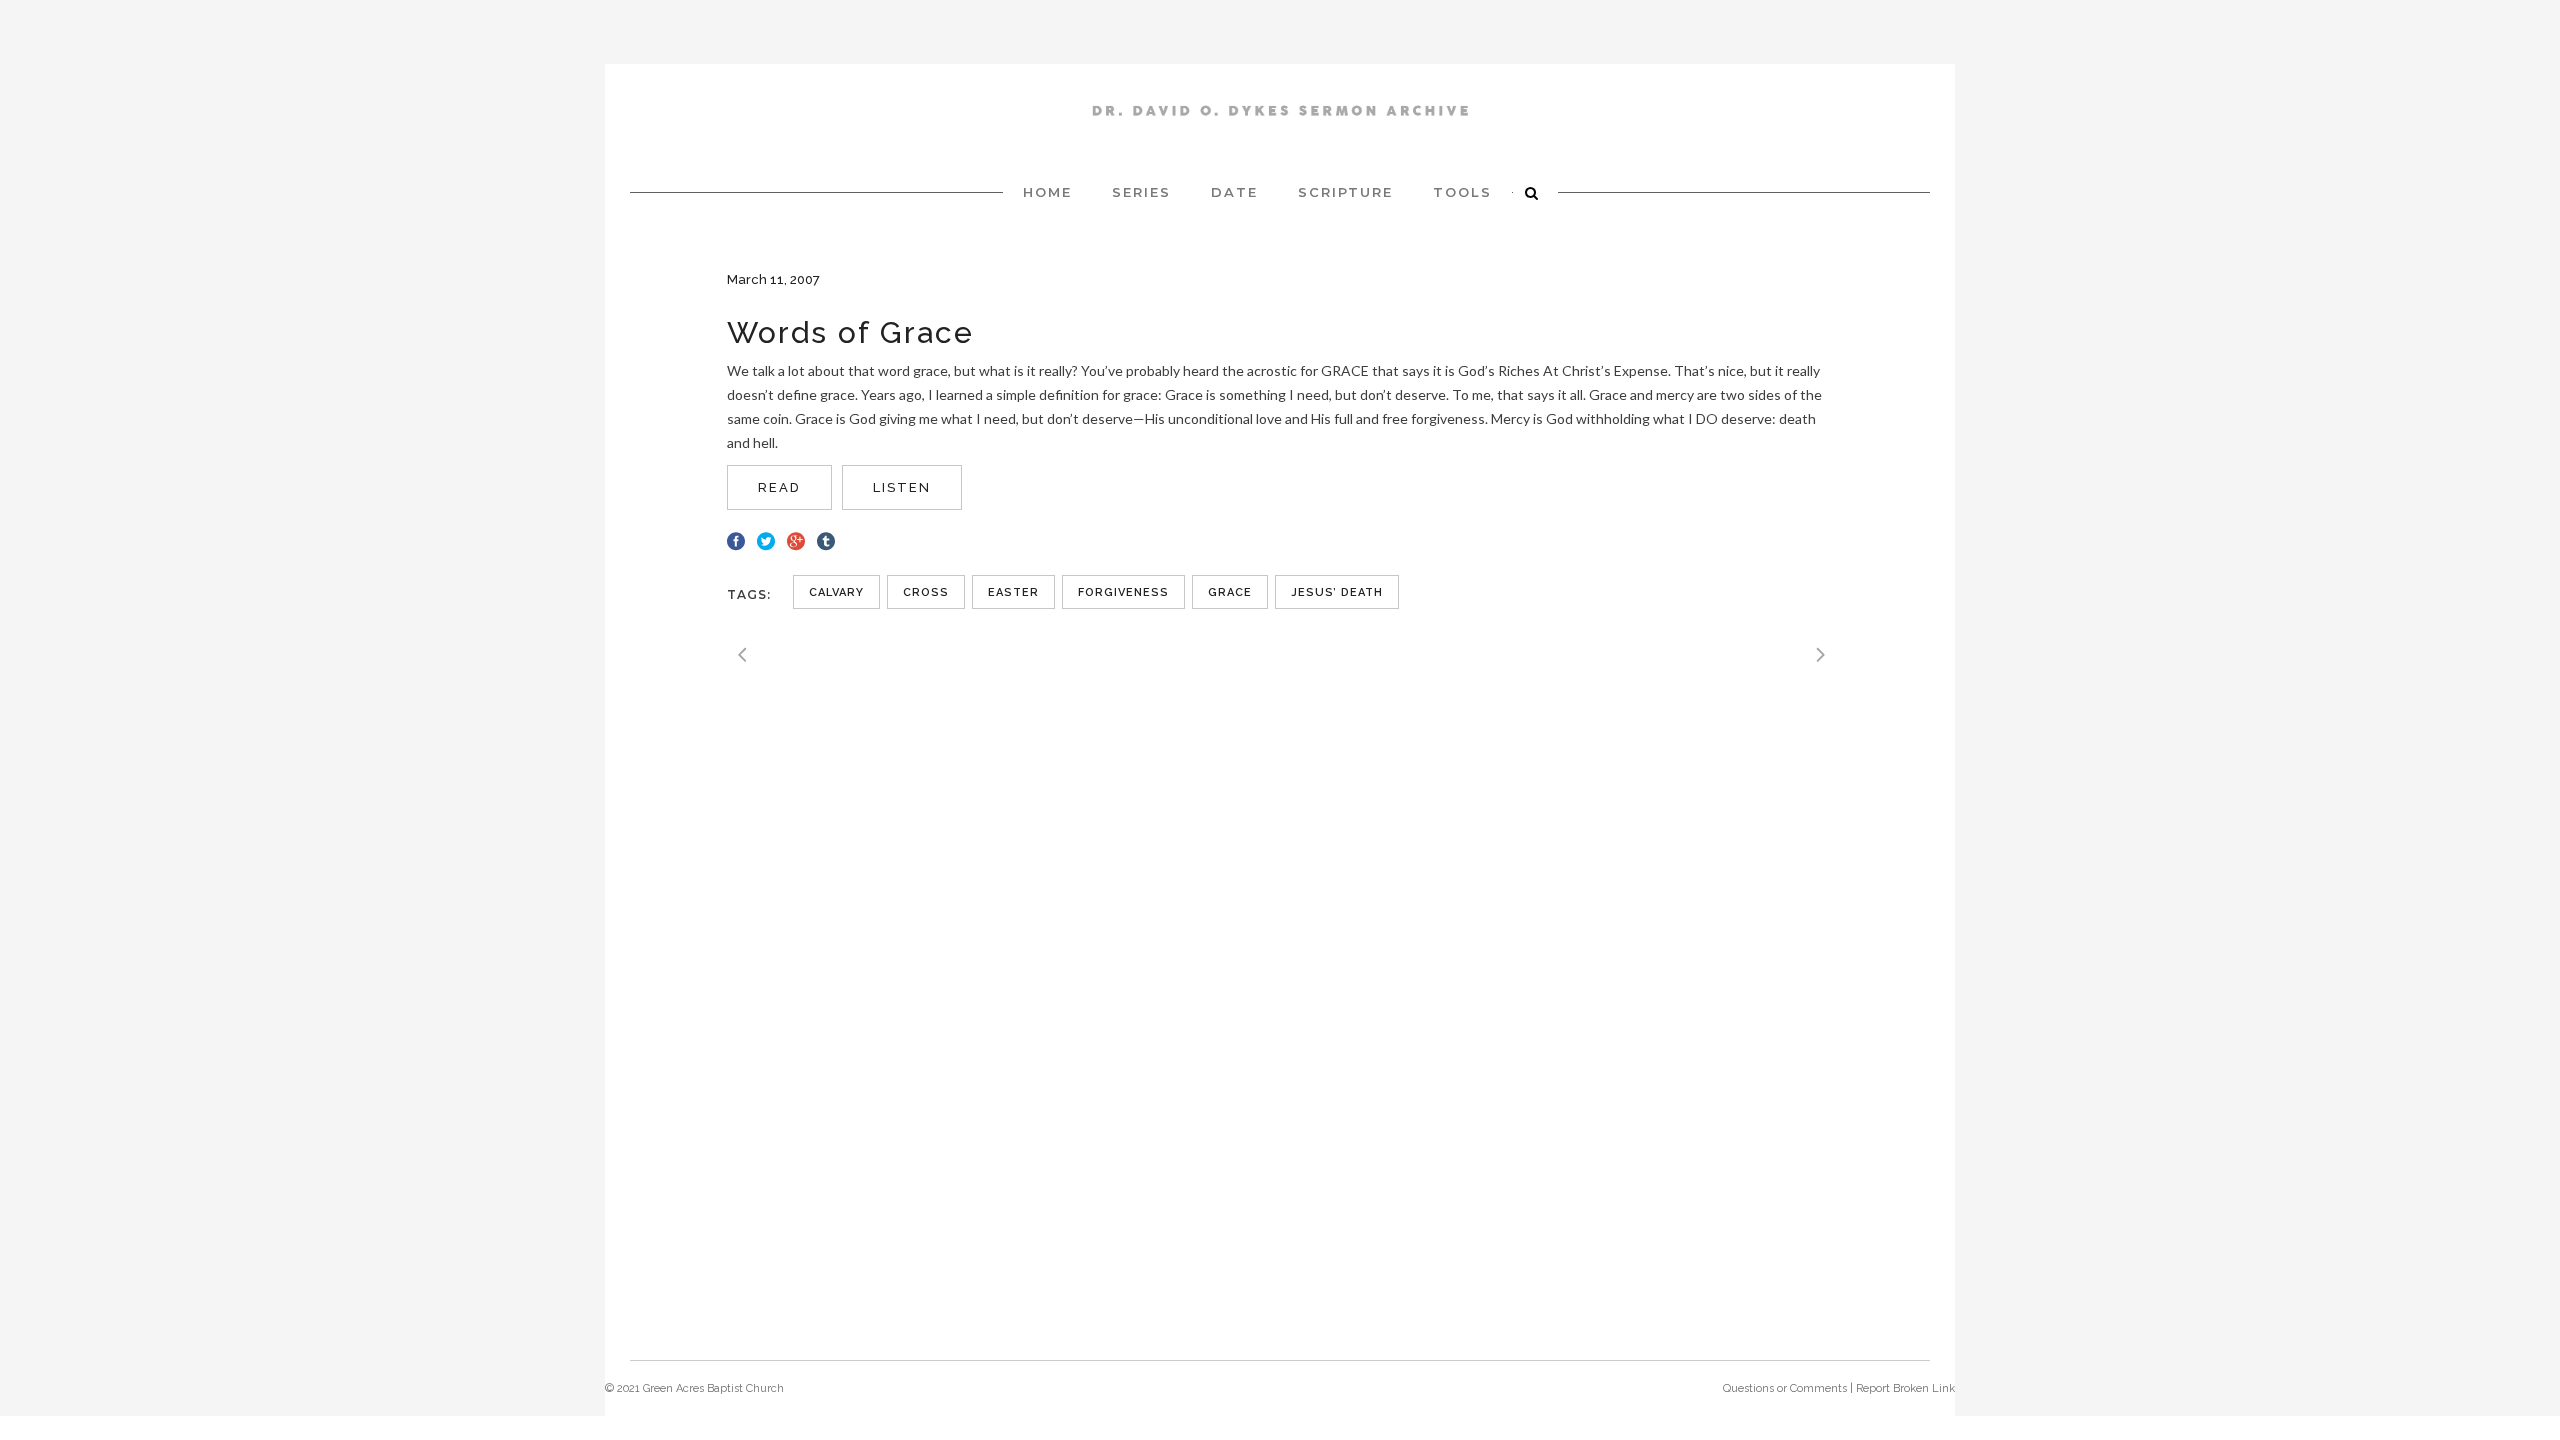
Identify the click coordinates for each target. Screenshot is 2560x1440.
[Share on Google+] (796, 539)
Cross (926, 592)
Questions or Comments (1785, 1388)
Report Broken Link (1905, 1388)
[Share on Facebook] (736, 539)
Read (779, 487)
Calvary (836, 592)
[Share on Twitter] (766, 539)
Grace (1230, 592)
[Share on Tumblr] (826, 539)
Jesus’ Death (1337, 592)
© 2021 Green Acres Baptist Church (694, 1388)
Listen (902, 487)
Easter (1013, 592)
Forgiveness (1123, 592)
